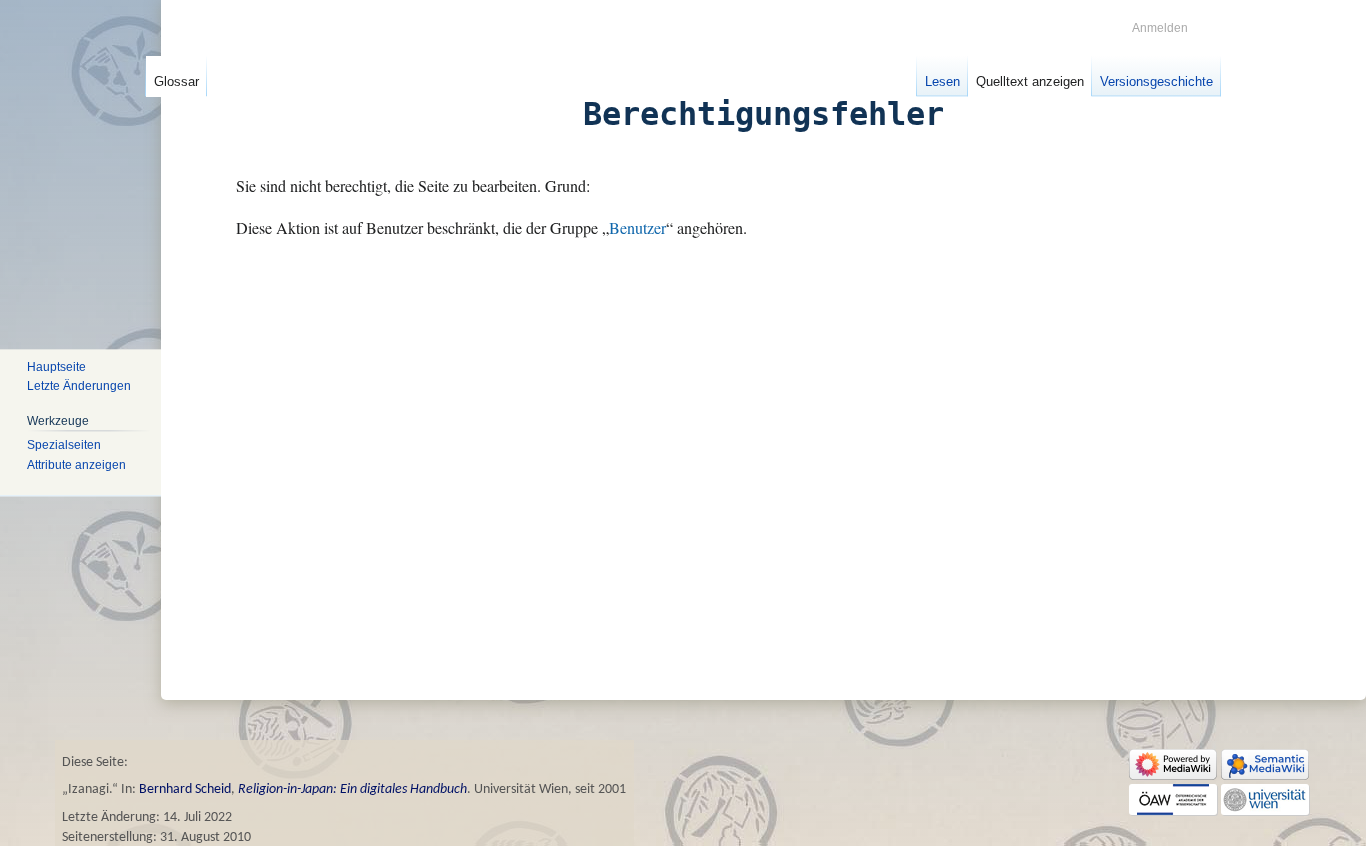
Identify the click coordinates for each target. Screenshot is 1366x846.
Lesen (942, 81)
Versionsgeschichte (1156, 81)
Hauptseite (56, 367)
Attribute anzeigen (76, 465)
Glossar (176, 81)
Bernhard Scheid (185, 789)
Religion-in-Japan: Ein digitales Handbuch (352, 789)
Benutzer (637, 228)
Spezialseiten (64, 445)
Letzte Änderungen (79, 387)
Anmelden (1160, 28)
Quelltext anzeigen (1030, 81)
